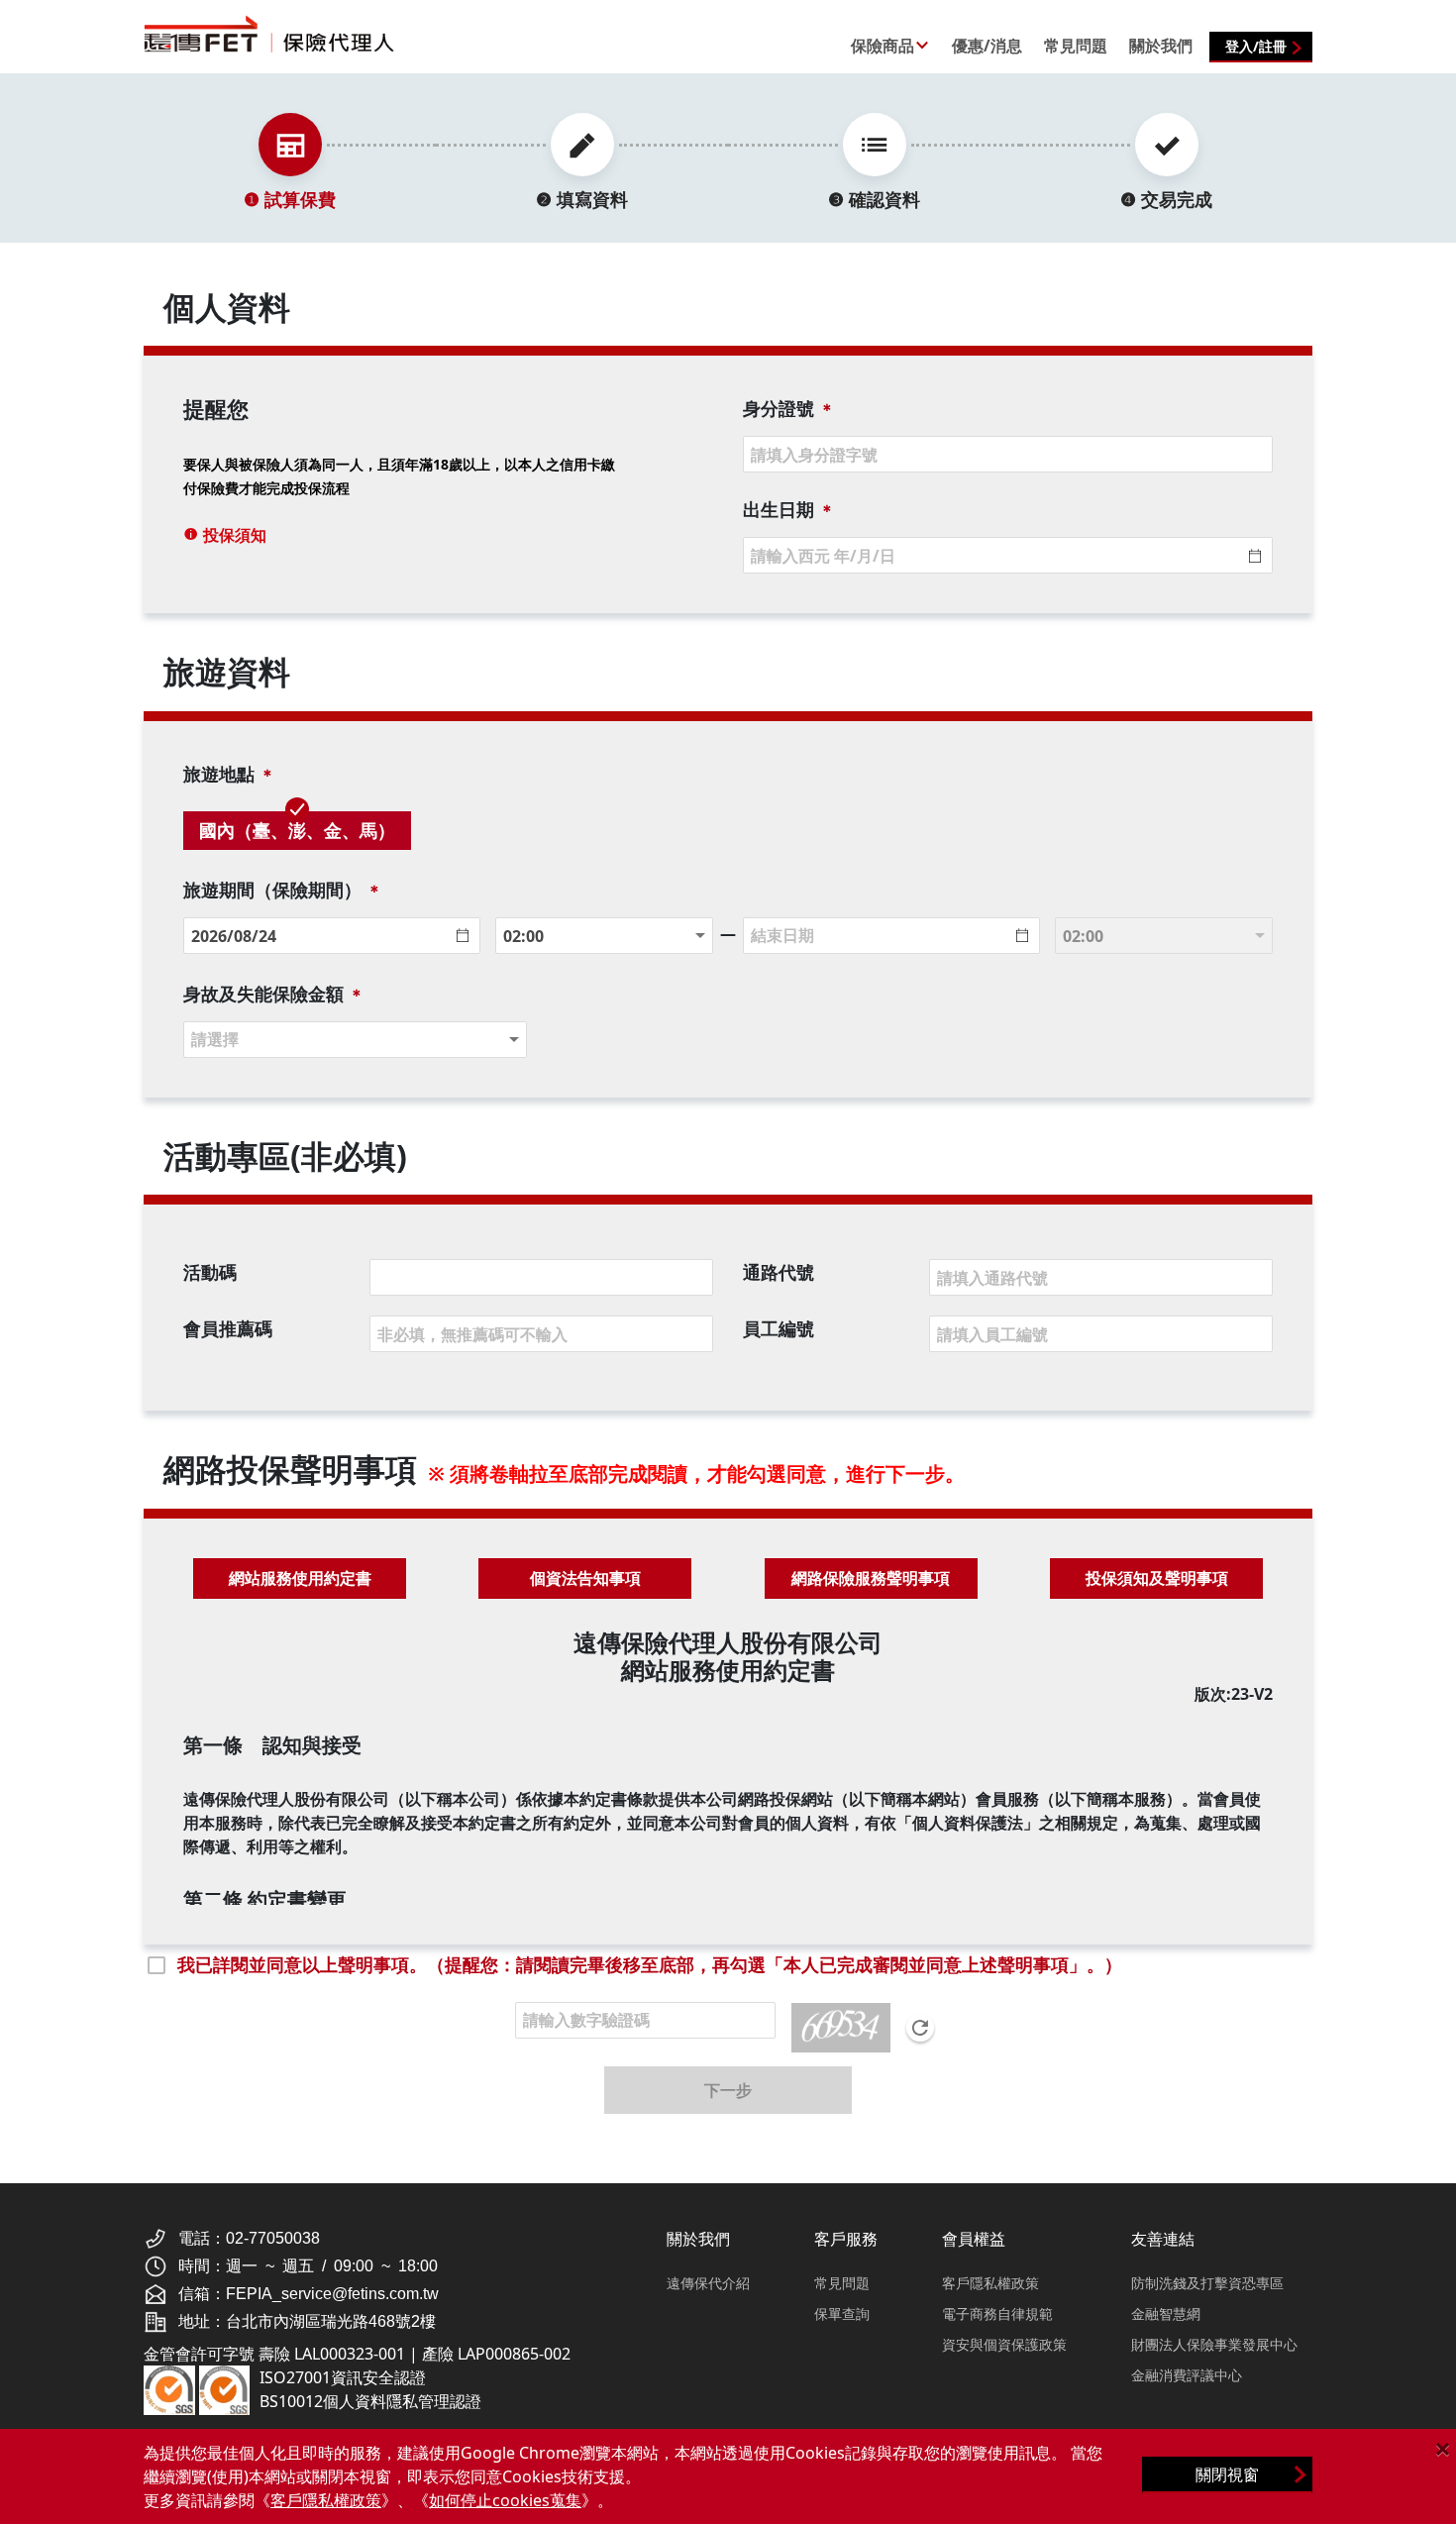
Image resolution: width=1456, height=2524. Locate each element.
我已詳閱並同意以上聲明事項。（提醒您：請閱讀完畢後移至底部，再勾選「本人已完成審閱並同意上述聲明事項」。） (650, 1964)
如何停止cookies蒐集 (505, 2500)
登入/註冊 (1256, 46)
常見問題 (842, 2283)
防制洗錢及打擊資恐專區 (1207, 2283)
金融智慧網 (1166, 2314)
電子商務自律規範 (997, 2314)
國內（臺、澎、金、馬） (297, 830)
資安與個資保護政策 (1004, 2344)
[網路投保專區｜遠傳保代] (294, 34)
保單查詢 (842, 2314)
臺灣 (316, 770)
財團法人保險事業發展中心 (1214, 2344)
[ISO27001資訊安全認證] (169, 2388)
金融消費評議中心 (1187, 2375)
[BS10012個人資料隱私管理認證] (225, 2388)
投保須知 (233, 535)
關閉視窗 (1227, 2474)
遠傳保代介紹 (708, 2283)
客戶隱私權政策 (990, 2283)
